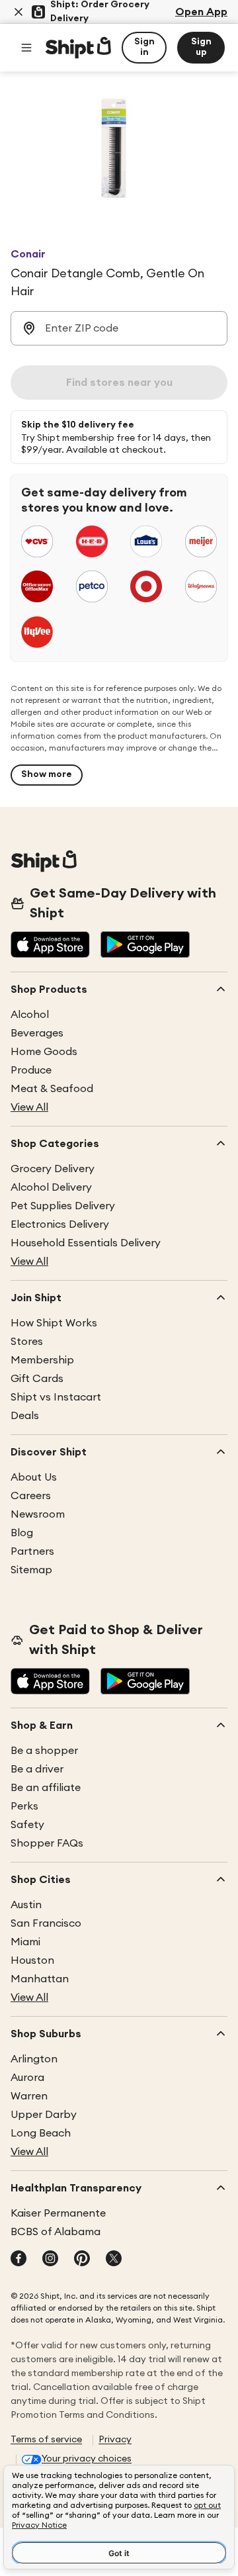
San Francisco (46, 1923)
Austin (26, 1905)
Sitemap (31, 1570)
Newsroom (38, 1514)
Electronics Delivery (60, 1224)
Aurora (27, 2078)
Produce (31, 1070)
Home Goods (44, 1052)
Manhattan (40, 1979)
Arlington (34, 2059)
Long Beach (41, 2133)
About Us (34, 1477)
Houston (32, 1960)
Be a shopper (44, 1751)
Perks (24, 1806)
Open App (201, 12)
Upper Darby (44, 2115)
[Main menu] (26, 48)
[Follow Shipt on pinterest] (82, 2260)
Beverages (37, 1033)
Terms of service (46, 2440)
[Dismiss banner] (19, 12)
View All (29, 1107)
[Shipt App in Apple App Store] (50, 946)
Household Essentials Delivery (86, 1243)
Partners (32, 1551)
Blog (22, 1533)
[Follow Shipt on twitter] (114, 2260)
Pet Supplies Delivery (63, 1206)
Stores (27, 1342)
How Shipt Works (54, 1323)
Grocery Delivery (53, 1169)
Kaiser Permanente (58, 2213)
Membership (42, 1360)
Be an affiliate (46, 1788)
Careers (31, 1496)
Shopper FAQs (47, 1843)
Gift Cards (37, 1379)
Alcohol (30, 1015)
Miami (25, 1942)
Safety (27, 1825)
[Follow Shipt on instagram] (50, 2260)
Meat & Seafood (52, 1089)
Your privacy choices (87, 2459)
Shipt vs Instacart (56, 1397)
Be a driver (37, 1769)
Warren (29, 2096)
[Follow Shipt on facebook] (19, 2260)
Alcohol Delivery (51, 1187)
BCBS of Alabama (56, 2232)
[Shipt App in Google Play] (145, 946)
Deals (25, 1416)
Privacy (115, 2440)
